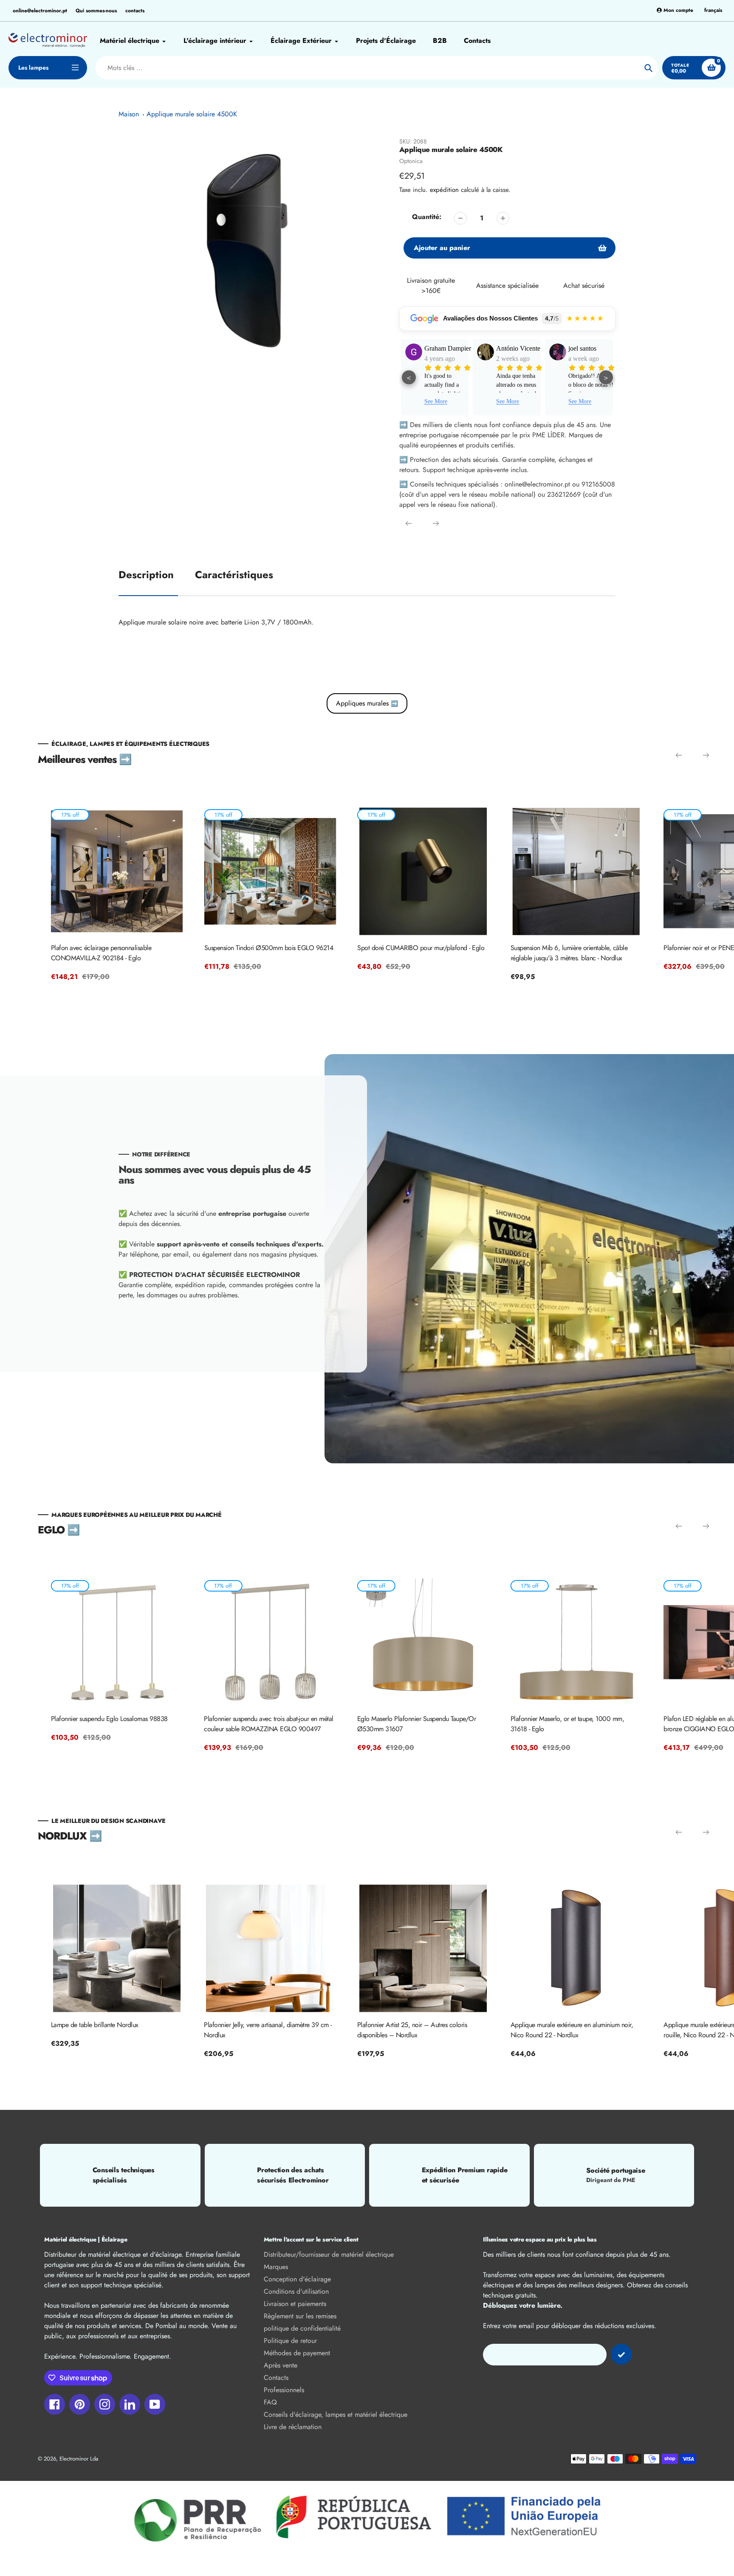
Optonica (411, 161)
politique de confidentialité (302, 2328)
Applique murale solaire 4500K (192, 114)
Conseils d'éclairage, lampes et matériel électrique (336, 2414)
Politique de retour (290, 2341)
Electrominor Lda (79, 2459)
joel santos (537, 348)
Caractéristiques (234, 575)
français (713, 10)
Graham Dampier (402, 348)
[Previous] (409, 523)
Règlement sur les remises (300, 2316)
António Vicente (473, 348)
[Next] (436, 523)
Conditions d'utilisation (296, 2291)
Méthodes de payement (297, 2353)
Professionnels (284, 2390)
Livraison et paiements (295, 2304)
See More (462, 401)
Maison (129, 114)
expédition (445, 190)
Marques (276, 2267)
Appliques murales (367, 703)
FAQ (270, 2402)
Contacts (276, 2378)
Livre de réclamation (293, 2427)
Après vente (281, 2365)
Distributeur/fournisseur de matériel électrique (329, 2254)
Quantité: (427, 217)
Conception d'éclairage (297, 2279)
